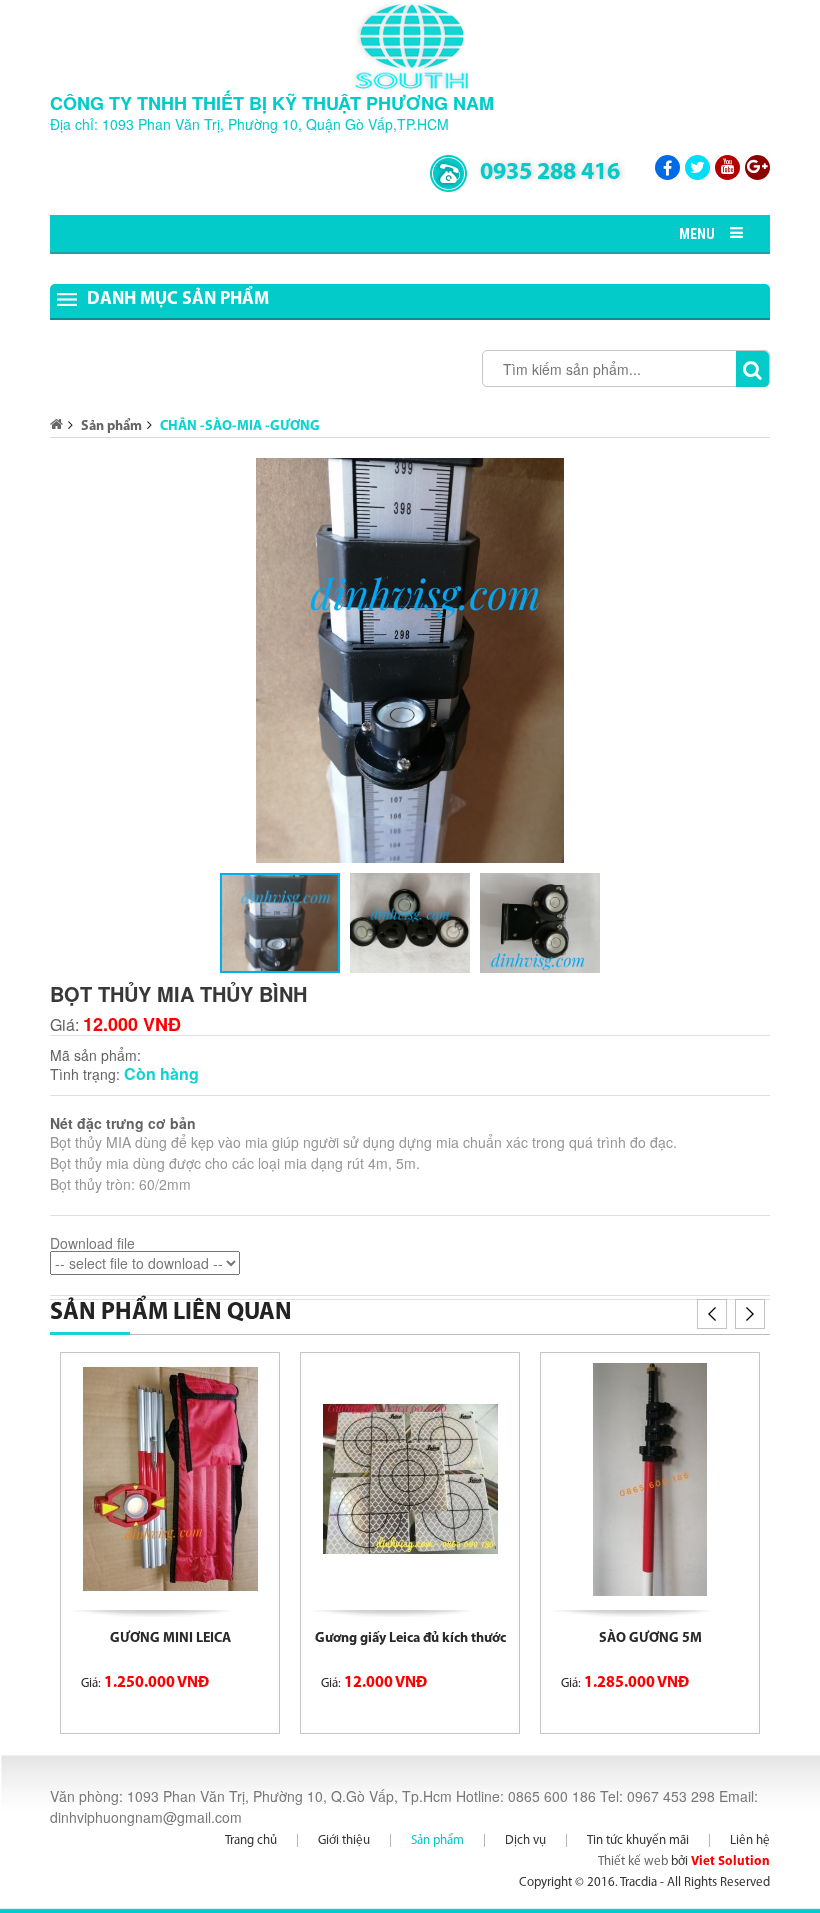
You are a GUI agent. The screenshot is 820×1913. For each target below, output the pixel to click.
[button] (752, 476)
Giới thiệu (344, 1840)
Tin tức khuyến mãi (638, 1840)
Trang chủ (251, 1840)
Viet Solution (730, 1861)
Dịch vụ (525, 1840)
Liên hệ (750, 1840)
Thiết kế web (633, 1861)
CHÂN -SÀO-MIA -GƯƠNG (240, 426)
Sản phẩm (111, 426)
